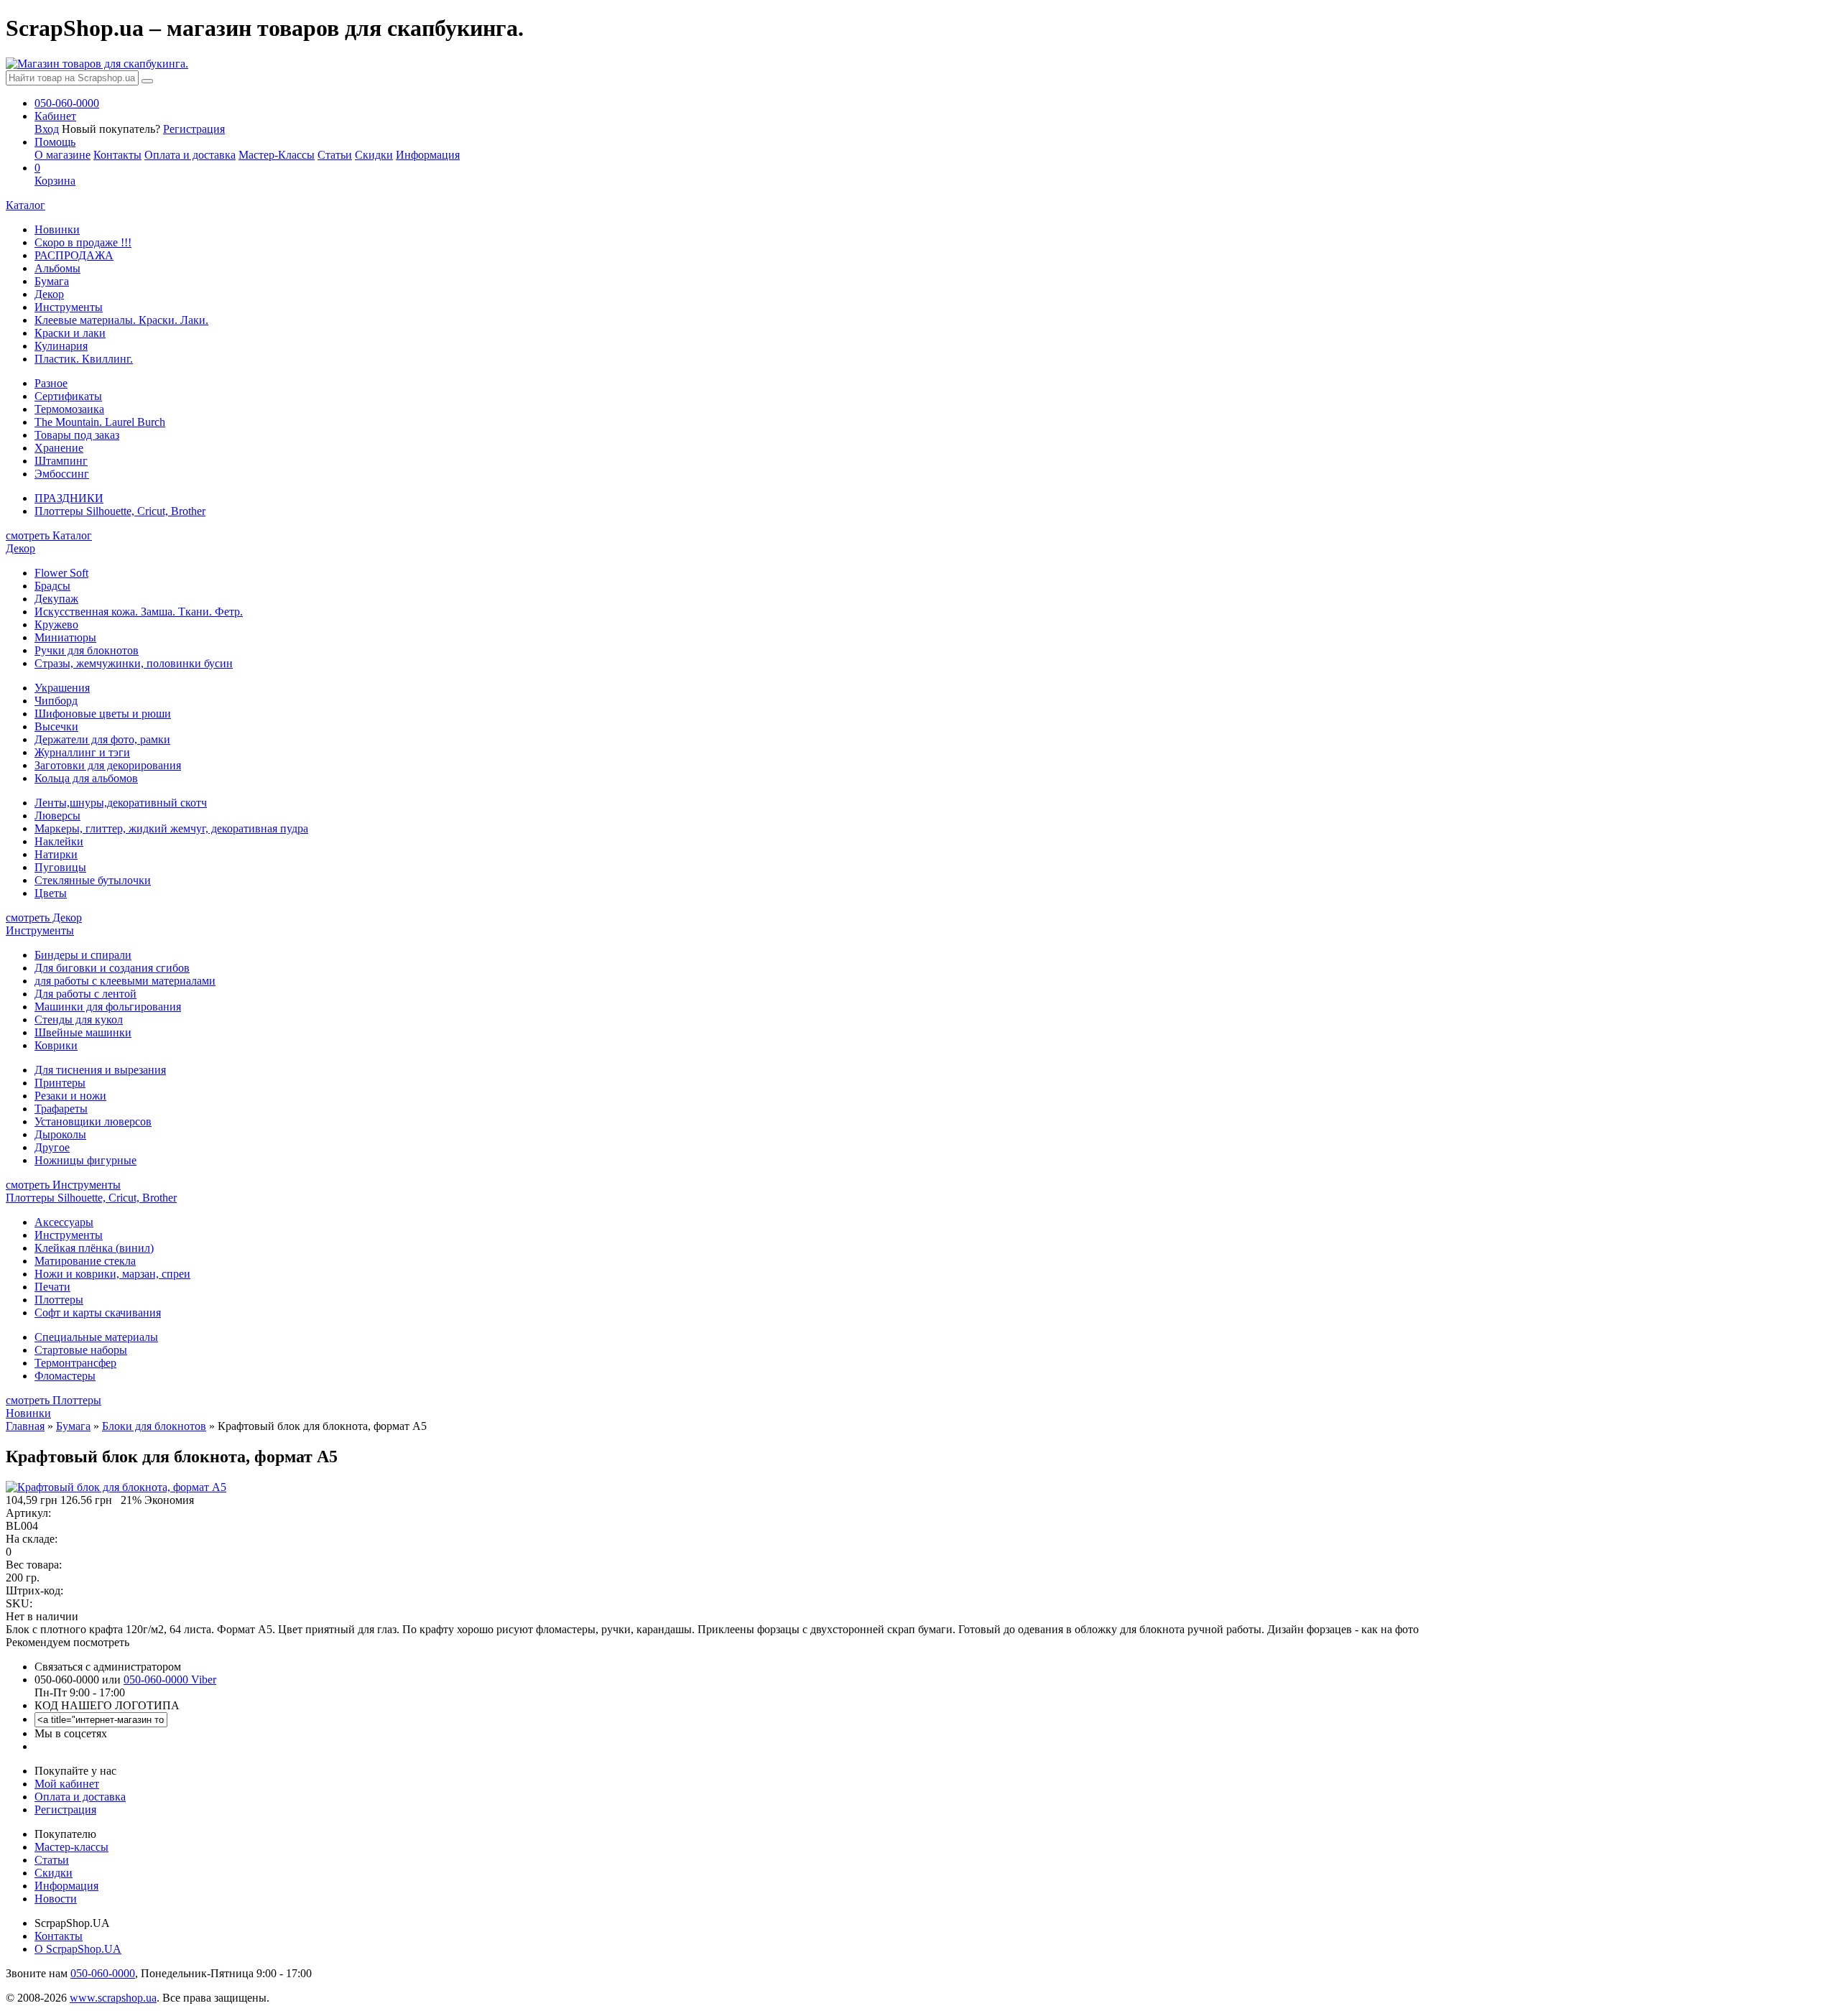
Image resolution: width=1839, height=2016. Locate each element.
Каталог (26, 205)
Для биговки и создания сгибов (112, 968)
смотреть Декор (44, 918)
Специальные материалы (96, 1337)
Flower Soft (61, 573)
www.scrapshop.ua (113, 1998)
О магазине (62, 155)
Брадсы (52, 586)
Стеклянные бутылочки (93, 880)
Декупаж (56, 599)
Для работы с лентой (85, 994)
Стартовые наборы (81, 1350)
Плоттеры (59, 1300)
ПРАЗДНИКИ (69, 498)
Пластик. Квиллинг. (84, 359)
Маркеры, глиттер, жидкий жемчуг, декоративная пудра (171, 828)
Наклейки (59, 841)
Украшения (62, 688)
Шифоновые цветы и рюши (103, 714)
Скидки (374, 155)
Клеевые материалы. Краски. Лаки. (121, 320)
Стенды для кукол (79, 1019)
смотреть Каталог (49, 535)
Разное (51, 383)
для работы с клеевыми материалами (125, 981)
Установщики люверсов (93, 1121)
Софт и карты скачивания (98, 1313)
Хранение (59, 448)
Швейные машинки (83, 1032)
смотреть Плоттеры (54, 1400)
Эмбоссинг (62, 474)
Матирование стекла (85, 1261)
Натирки (56, 854)
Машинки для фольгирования (108, 1007)
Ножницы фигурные (85, 1160)
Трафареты (61, 1109)
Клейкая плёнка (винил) (94, 1248)
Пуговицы (60, 867)
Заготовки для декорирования (108, 765)
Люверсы (57, 816)
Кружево (56, 624)
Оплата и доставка (190, 155)
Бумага (52, 281)
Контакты (117, 155)
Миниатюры (65, 637)
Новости (56, 1899)
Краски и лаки (70, 333)
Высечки (56, 726)
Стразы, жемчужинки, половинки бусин (134, 663)
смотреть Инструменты (63, 1185)
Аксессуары (64, 1222)
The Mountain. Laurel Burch (100, 422)
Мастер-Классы (277, 155)
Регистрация (194, 129)
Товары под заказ (77, 435)
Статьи (335, 155)
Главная (25, 1426)
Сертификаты (68, 396)
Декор (49, 294)
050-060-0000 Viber (170, 1680)
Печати (52, 1287)
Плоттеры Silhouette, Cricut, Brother (120, 511)
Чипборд (56, 701)
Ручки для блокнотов (87, 650)
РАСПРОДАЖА (74, 255)
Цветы (51, 893)
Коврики (56, 1045)
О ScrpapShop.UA (78, 1949)
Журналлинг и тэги (82, 752)
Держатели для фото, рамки (102, 739)
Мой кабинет (67, 1784)
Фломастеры (65, 1376)
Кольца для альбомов (86, 778)
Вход (47, 129)
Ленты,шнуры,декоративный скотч (121, 803)
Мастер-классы (71, 1847)
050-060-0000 (103, 1973)
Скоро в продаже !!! (83, 242)
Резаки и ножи (70, 1096)
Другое (52, 1147)
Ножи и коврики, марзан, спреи (112, 1274)
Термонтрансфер (75, 1363)
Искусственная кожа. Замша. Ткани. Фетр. (139, 612)
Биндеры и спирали (83, 955)
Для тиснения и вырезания (100, 1070)
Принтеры (60, 1083)
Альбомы (57, 268)
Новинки (57, 229)
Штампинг (61, 461)
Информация (428, 155)
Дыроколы (60, 1134)
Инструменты (69, 307)
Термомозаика (69, 409)
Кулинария (61, 346)
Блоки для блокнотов (154, 1426)
